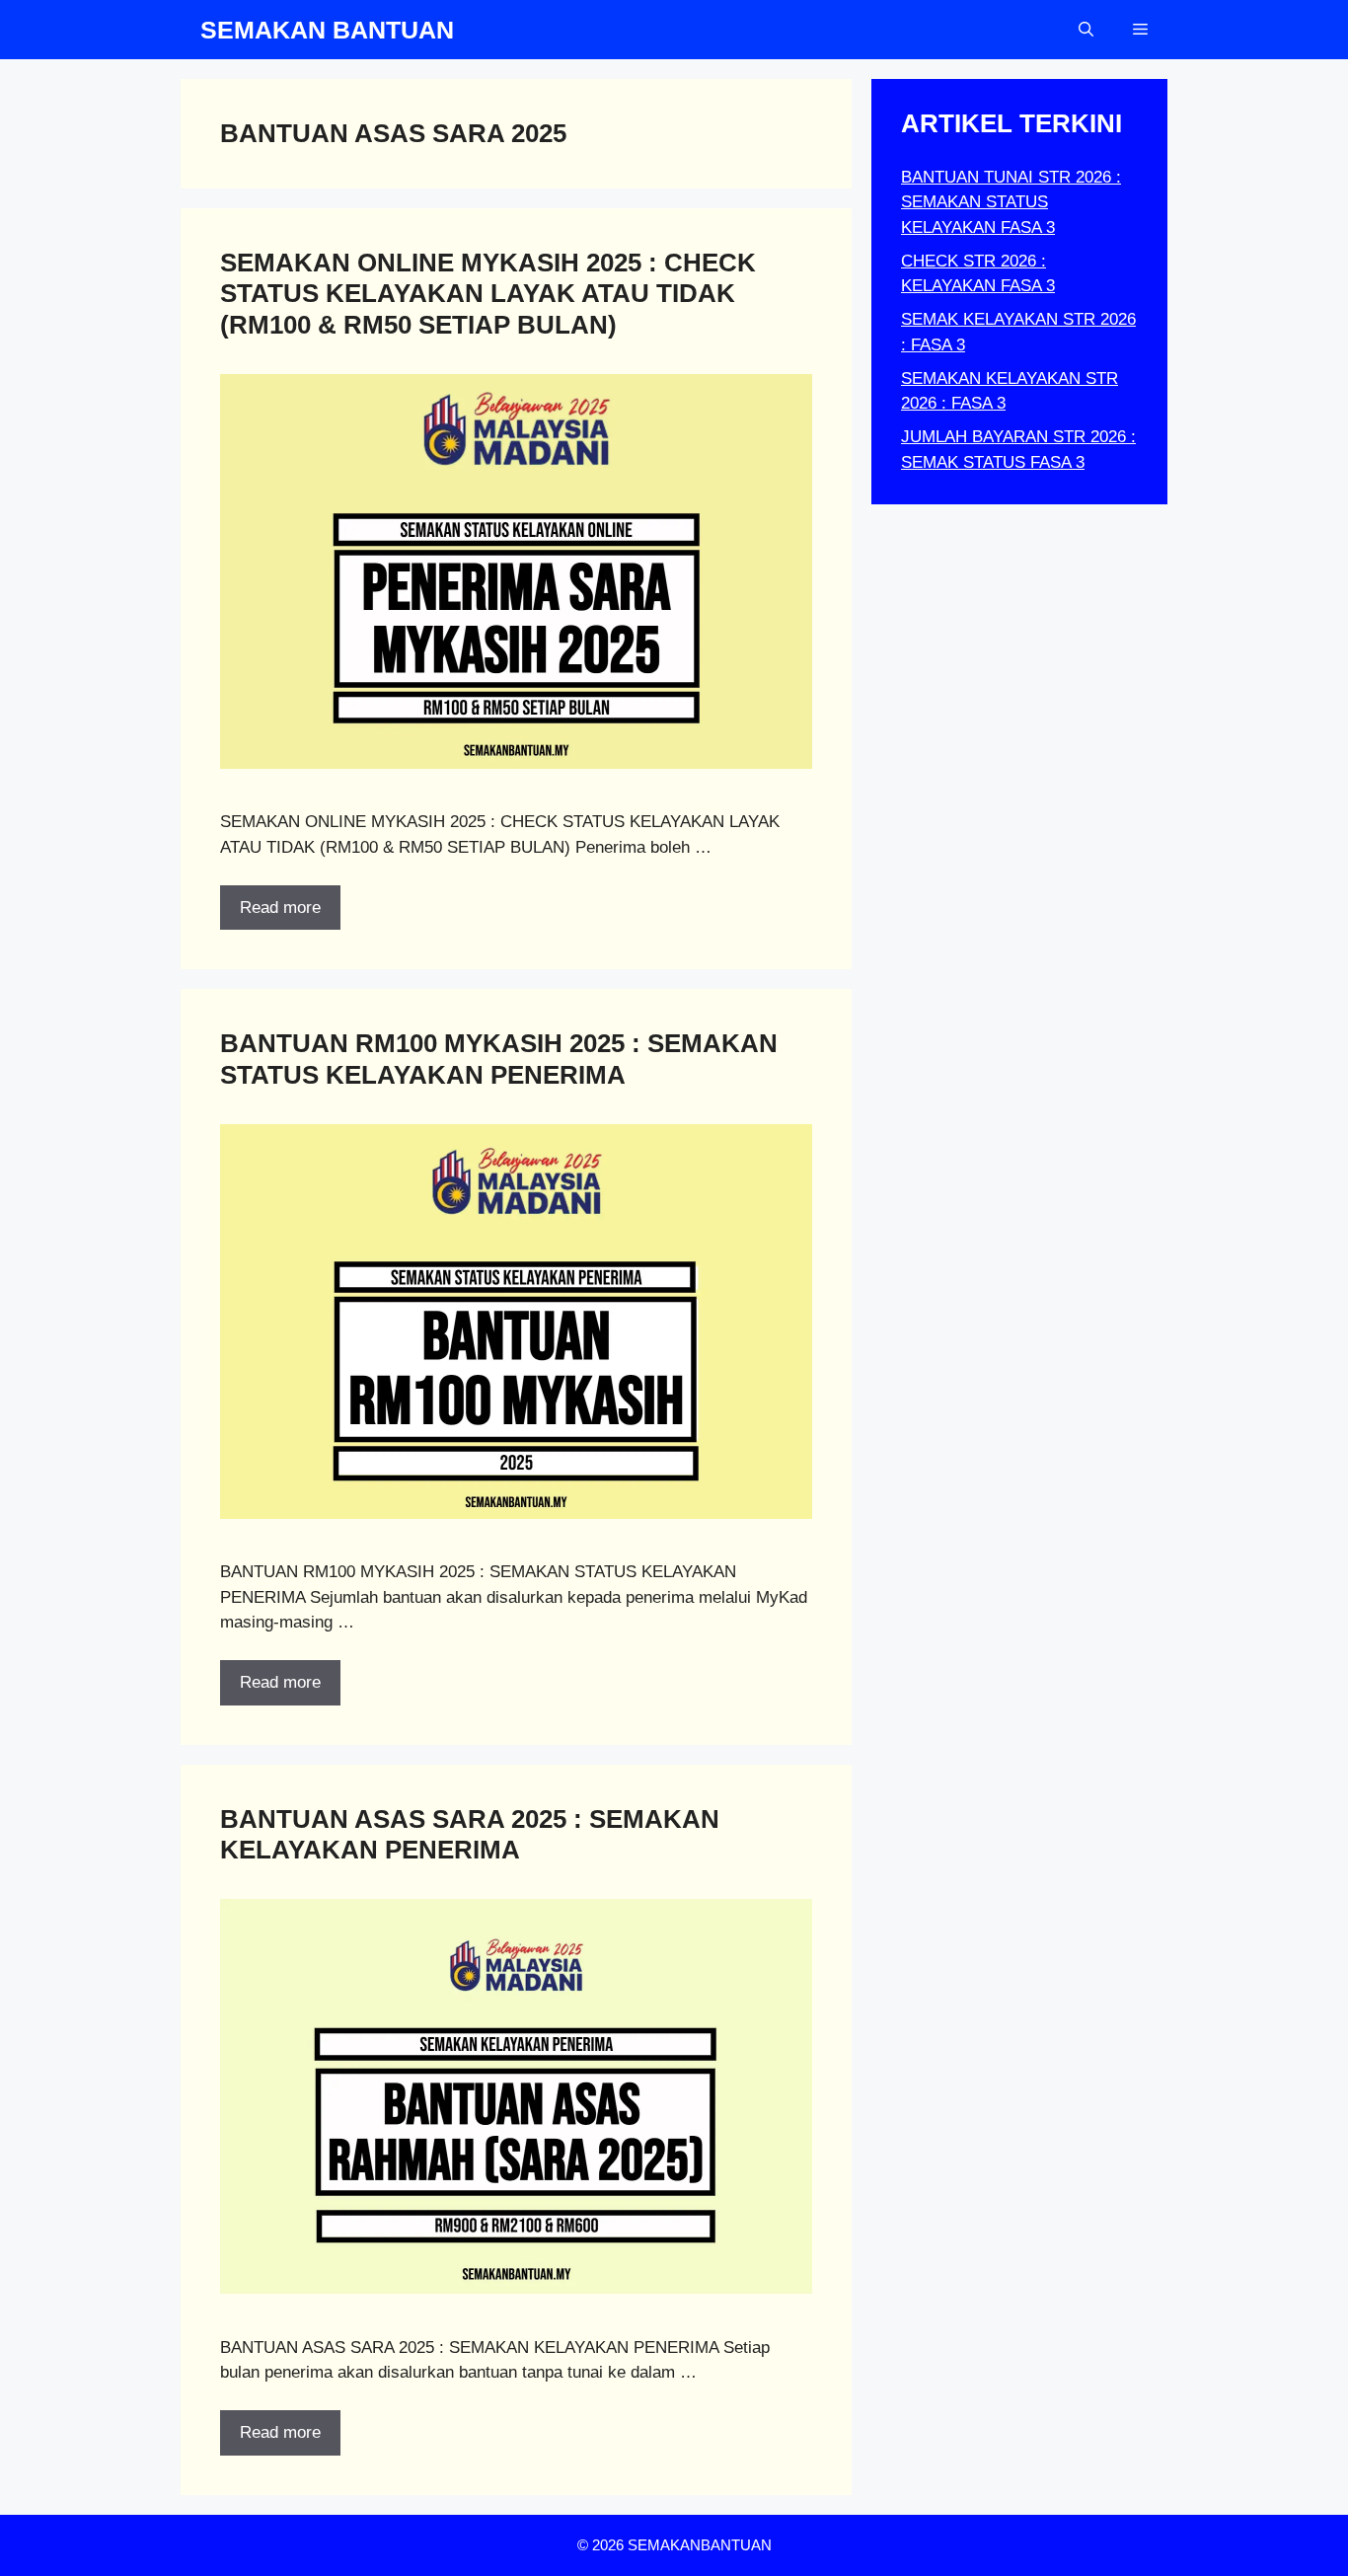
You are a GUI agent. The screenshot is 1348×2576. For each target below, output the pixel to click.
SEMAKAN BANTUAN (327, 30)
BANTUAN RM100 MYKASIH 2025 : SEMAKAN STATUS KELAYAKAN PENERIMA (499, 1059)
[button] (1086, 30)
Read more (280, 908)
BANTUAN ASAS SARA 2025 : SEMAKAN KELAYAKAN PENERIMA (470, 1834)
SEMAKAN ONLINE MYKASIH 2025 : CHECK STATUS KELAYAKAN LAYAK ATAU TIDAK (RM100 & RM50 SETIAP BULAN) (488, 293)
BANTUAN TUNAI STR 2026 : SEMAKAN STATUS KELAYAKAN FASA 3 (1011, 202)
